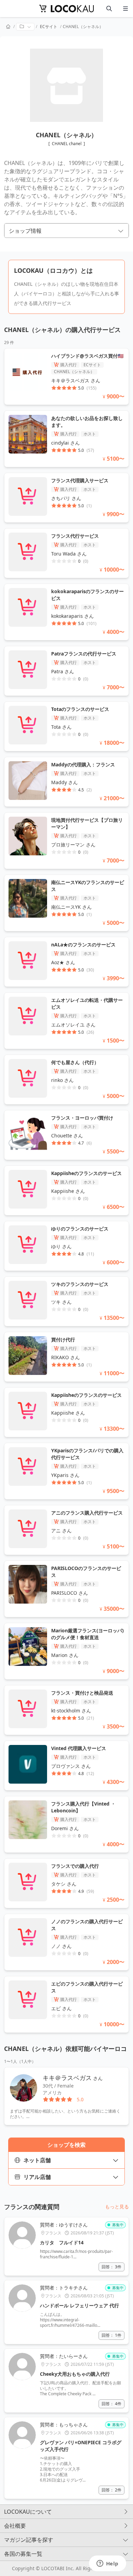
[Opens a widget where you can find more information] (107, 2564)
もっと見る (117, 2207)
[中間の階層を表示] (25, 27)
